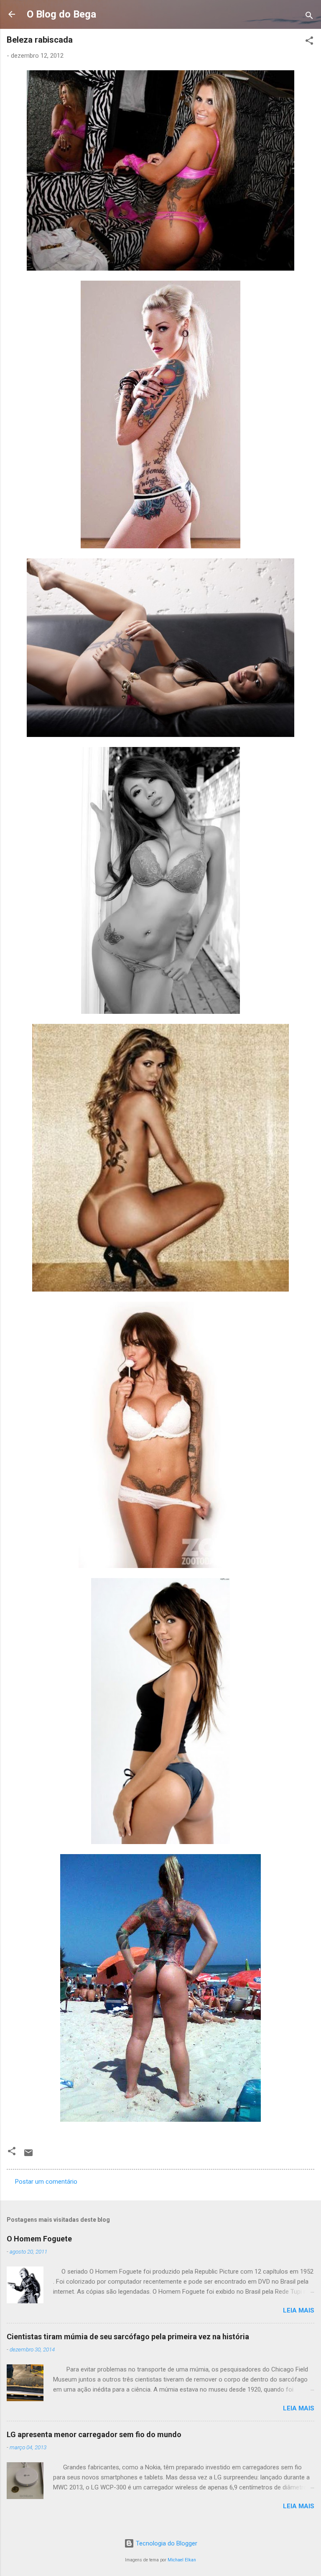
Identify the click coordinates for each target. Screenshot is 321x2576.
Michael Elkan (182, 2560)
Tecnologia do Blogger (166, 2543)
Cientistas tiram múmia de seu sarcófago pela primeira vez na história (128, 2337)
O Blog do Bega (61, 14)
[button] (309, 42)
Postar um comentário (46, 2182)
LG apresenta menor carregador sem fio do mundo (94, 2434)
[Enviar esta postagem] (28, 2156)
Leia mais (299, 2310)
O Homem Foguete (39, 2239)
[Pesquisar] (309, 17)
